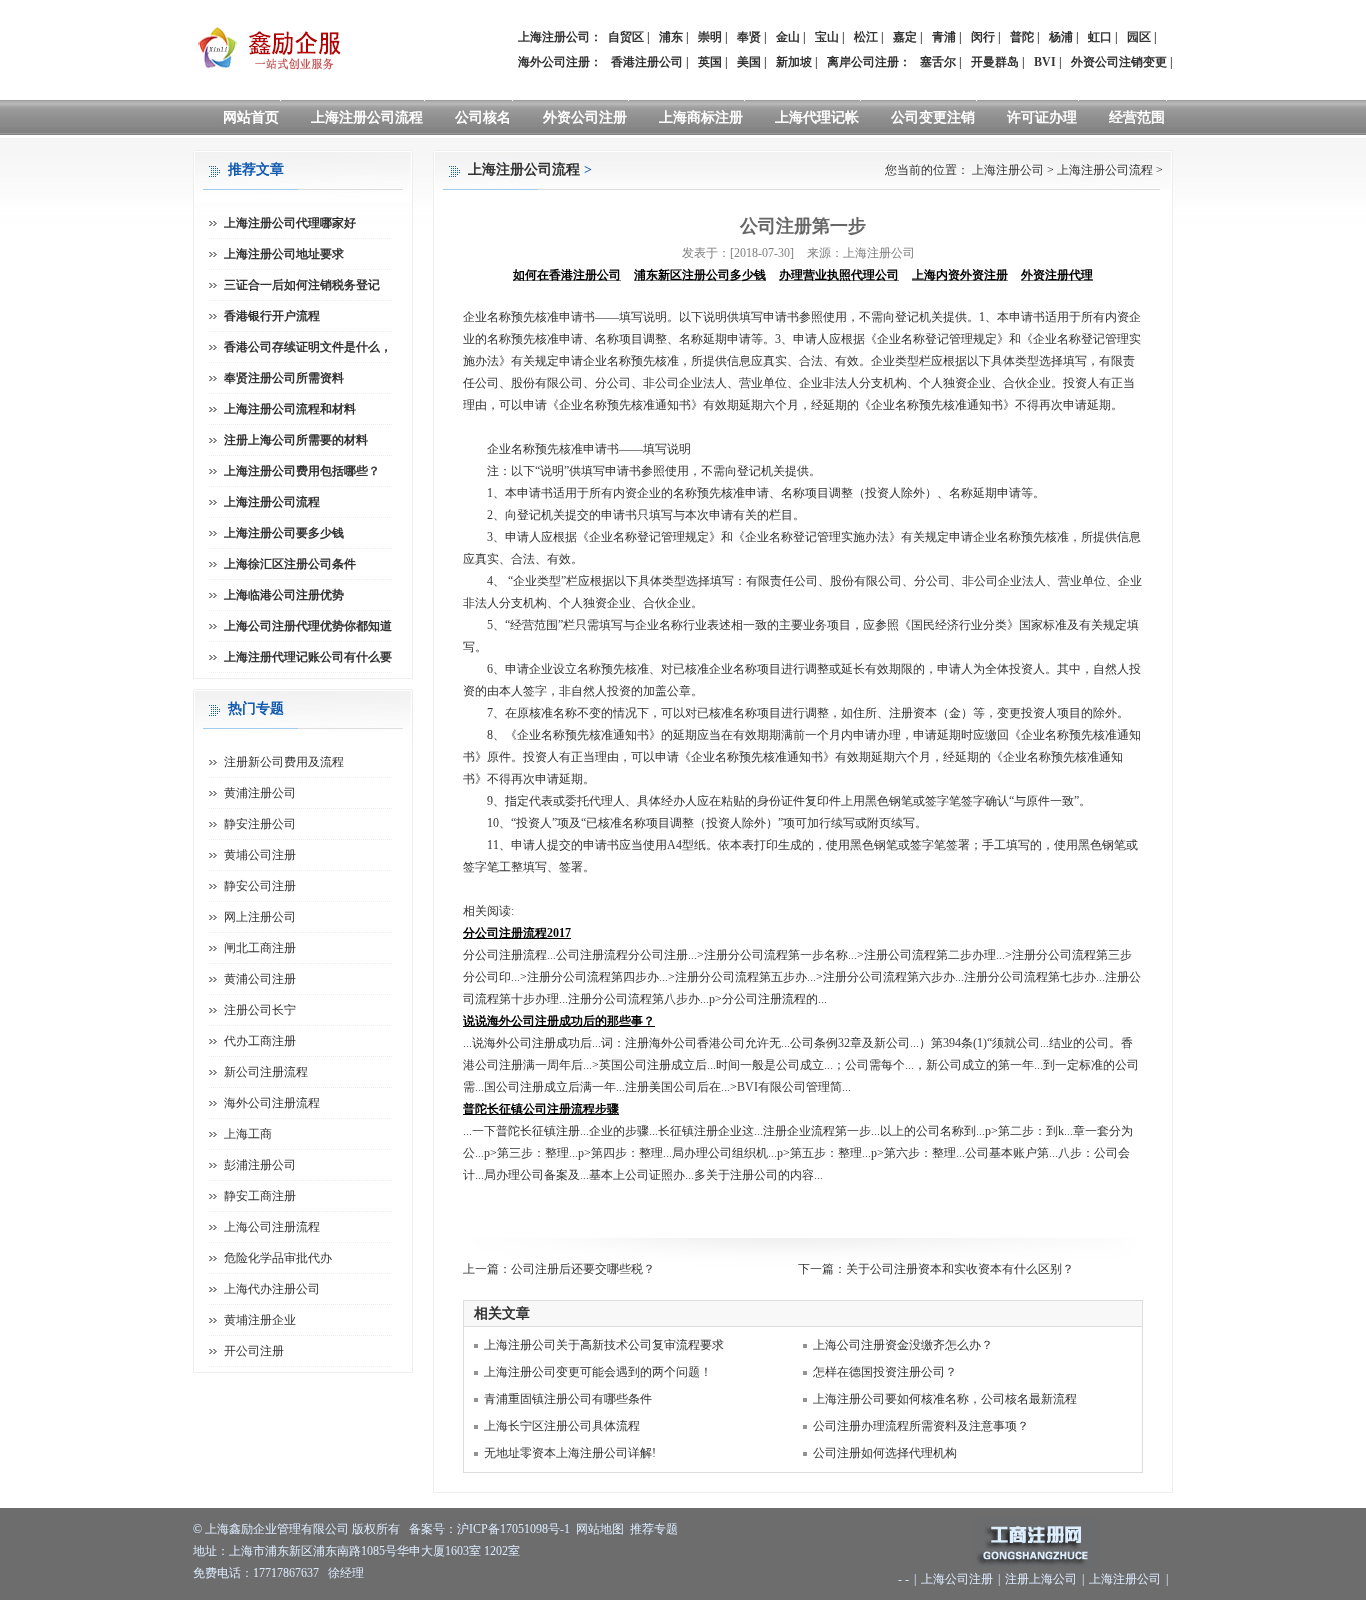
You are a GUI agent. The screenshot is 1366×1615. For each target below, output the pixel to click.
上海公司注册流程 (272, 1227)
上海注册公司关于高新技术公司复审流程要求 (604, 1345)
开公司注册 (254, 1351)
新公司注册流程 (266, 1072)
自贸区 (626, 37)
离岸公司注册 (863, 62)
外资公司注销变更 (1119, 62)
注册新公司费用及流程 (284, 762)
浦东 (671, 37)
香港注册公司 (647, 62)
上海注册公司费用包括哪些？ (302, 471)
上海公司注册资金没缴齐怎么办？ (903, 1345)
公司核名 (483, 117)
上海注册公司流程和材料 (290, 409)
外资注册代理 (1057, 275)
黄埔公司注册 (260, 855)
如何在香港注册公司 (567, 275)
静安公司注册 (260, 886)
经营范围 (1137, 117)
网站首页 (251, 117)
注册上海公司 (1041, 1579)
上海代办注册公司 (272, 1289)
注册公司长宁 (260, 1010)
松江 (866, 37)
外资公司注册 (585, 117)
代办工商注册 (260, 1041)
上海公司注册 (957, 1579)
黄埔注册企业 (260, 1320)
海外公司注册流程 (272, 1103)
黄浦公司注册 (260, 979)
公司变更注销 (933, 117)
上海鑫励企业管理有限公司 (277, 1529)
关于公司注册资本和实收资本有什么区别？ (960, 1269)
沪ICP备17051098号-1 (513, 1529)
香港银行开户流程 (272, 316)
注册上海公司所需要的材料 (296, 440)
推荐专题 (654, 1529)
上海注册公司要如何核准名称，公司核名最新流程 (945, 1399)
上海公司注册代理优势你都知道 (308, 626)
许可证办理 (1042, 117)
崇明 (710, 37)
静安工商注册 (260, 1196)
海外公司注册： (560, 62)
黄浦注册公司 (260, 793)
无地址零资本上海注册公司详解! (570, 1453)
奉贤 (749, 37)
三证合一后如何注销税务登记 (302, 285)
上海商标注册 (701, 117)
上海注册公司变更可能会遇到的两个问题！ (598, 1372)
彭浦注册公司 (260, 1165)
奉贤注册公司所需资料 (284, 378)
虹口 (1100, 37)
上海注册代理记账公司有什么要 (308, 657)
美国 (749, 62)
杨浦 (1061, 37)
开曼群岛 (995, 62)
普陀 (1022, 37)
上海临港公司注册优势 (284, 595)
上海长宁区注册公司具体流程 (562, 1426)
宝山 (827, 37)
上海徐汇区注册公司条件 (290, 564)
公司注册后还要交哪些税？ (583, 1269)
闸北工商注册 (260, 948)
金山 (788, 37)
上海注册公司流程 (367, 117)
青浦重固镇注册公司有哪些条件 (568, 1399)
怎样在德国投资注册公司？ (885, 1372)
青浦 (944, 37)
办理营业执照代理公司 (839, 275)
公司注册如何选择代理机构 (885, 1453)
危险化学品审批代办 (278, 1258)
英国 (710, 62)
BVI (1045, 62)
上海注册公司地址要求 (284, 254)
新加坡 (794, 62)
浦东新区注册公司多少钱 (700, 275)
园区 (1139, 37)
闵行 (983, 37)
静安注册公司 (260, 824)
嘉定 (905, 37)
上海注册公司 (1008, 170)
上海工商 (248, 1134)
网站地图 (600, 1529)
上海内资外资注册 (960, 275)
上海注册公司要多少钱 (284, 533)
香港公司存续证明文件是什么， (308, 347)
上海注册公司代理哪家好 (290, 223)
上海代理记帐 (817, 117)
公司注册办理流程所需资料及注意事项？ (921, 1426)
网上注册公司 (260, 917)
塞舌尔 (938, 62)
